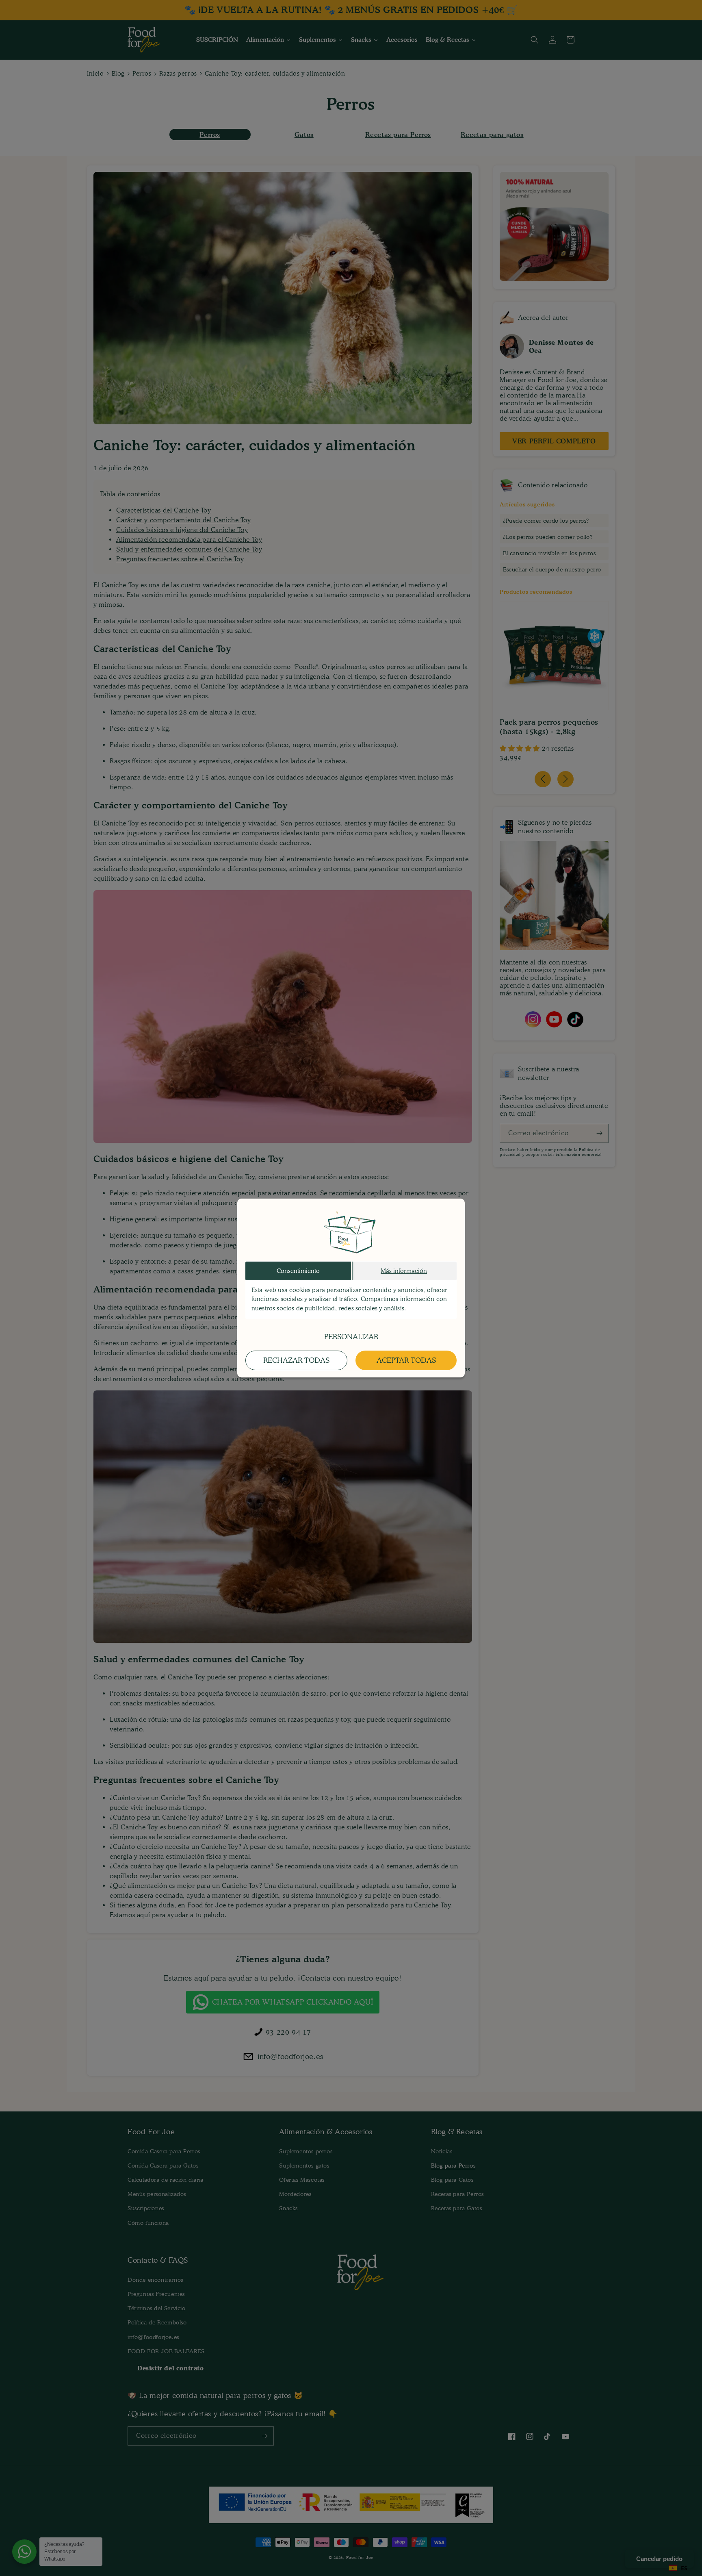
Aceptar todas (406, 1360)
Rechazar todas (296, 1360)
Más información (404, 1271)
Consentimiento (298, 1271)
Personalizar (351, 1337)
